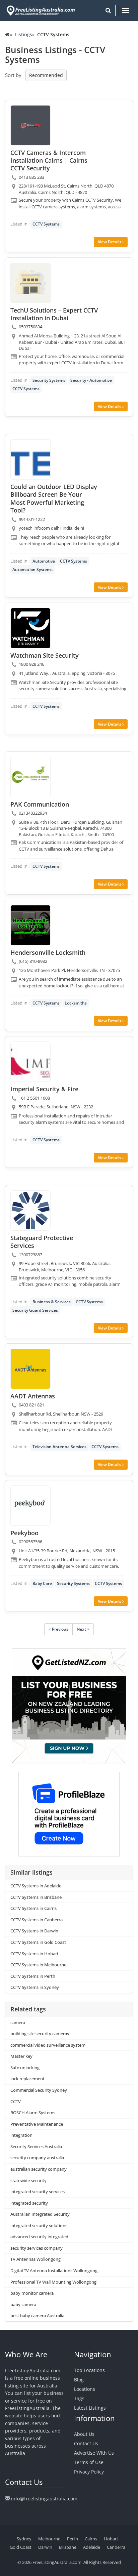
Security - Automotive (91, 380)
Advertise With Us (94, 2453)
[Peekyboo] (30, 1506)
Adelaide (92, 2547)
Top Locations (89, 2370)
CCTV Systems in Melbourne (38, 1965)
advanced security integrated (39, 2237)
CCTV (16, 2101)
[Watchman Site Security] (30, 628)
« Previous (58, 1629)
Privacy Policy (89, 2472)
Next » (83, 1629)
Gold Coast (21, 2547)
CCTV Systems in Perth (33, 1976)
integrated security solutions (39, 2225)
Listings (24, 34)
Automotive (44, 561)
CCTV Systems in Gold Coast (38, 1942)
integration (21, 2135)
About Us (84, 2434)
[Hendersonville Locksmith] (30, 925)
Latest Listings (90, 2408)
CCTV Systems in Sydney (35, 1987)
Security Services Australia (36, 2146)
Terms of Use (89, 2462)
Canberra (116, 2547)
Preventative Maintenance (37, 2124)
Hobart (111, 2539)
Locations (85, 2389)
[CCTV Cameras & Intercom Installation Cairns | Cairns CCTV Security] (30, 125)
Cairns (91, 2539)
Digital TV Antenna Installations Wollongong (54, 2271)
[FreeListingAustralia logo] (40, 10)
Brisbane (68, 2547)
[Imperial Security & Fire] (30, 1062)
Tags (79, 2398)
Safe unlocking (25, 2068)
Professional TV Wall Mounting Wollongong (53, 2282)
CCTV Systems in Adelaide (36, 1886)
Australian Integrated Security (40, 2214)
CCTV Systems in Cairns (33, 1908)
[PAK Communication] (30, 777)
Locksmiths (76, 1003)
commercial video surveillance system (48, 2045)
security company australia (37, 2158)
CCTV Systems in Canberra (37, 1920)
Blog (79, 2380)
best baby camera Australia (37, 2316)
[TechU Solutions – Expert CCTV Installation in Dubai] (30, 283)
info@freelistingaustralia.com (44, 2499)
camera (18, 2022)
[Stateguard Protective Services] (30, 1211)
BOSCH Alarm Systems (33, 2113)
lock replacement (27, 2079)
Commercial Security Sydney (39, 2090)
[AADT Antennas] (30, 1369)
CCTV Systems (46, 224)
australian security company (39, 2169)
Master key (21, 2056)
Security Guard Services (35, 1310)
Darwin (45, 2547)
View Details (110, 242)
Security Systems (49, 380)
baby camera (23, 2304)
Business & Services (52, 1302)
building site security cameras (40, 2034)
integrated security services (38, 2192)
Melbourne (49, 2539)
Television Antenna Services (59, 1447)
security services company (37, 2248)
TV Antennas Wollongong (36, 2259)
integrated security (29, 2203)
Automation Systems (32, 569)
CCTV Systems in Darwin (34, 1931)
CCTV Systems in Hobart (34, 1954)
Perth (73, 2539)
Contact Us (86, 2443)
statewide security (28, 2180)
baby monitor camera (32, 2293)
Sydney (24, 2539)
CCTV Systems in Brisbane (36, 1897)
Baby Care (42, 1583)
